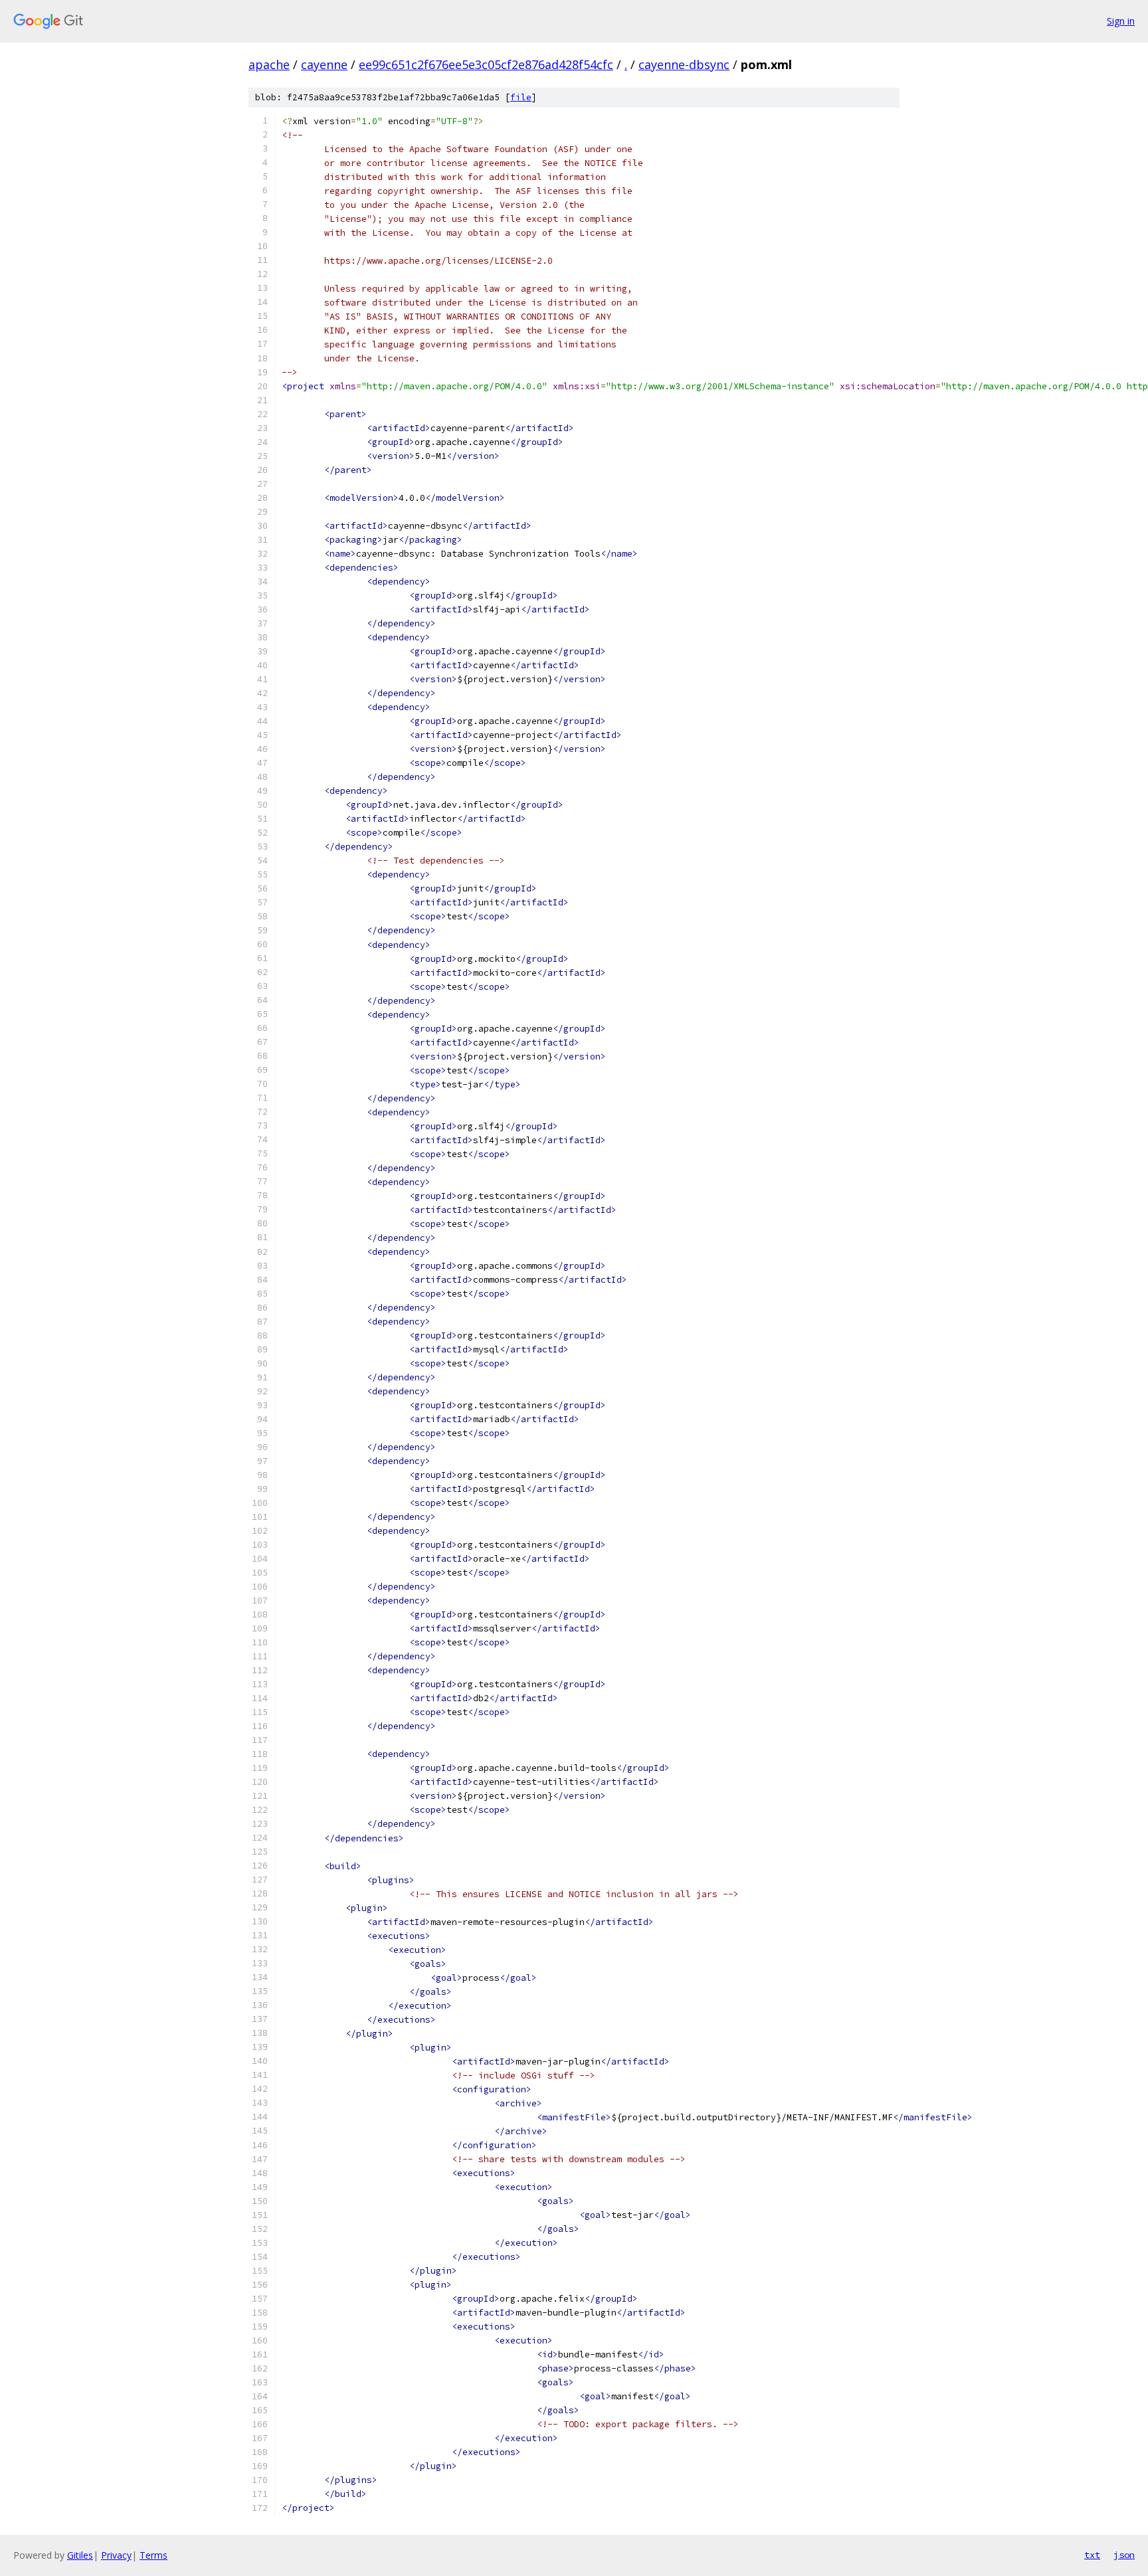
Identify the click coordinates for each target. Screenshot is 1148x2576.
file (521, 97)
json (1124, 2555)
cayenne (324, 64)
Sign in (1121, 21)
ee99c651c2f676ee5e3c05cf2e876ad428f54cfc (486, 64)
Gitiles (80, 2555)
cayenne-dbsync (684, 64)
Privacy (116, 2555)
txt (1092, 2555)
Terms (153, 2555)
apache (269, 64)
